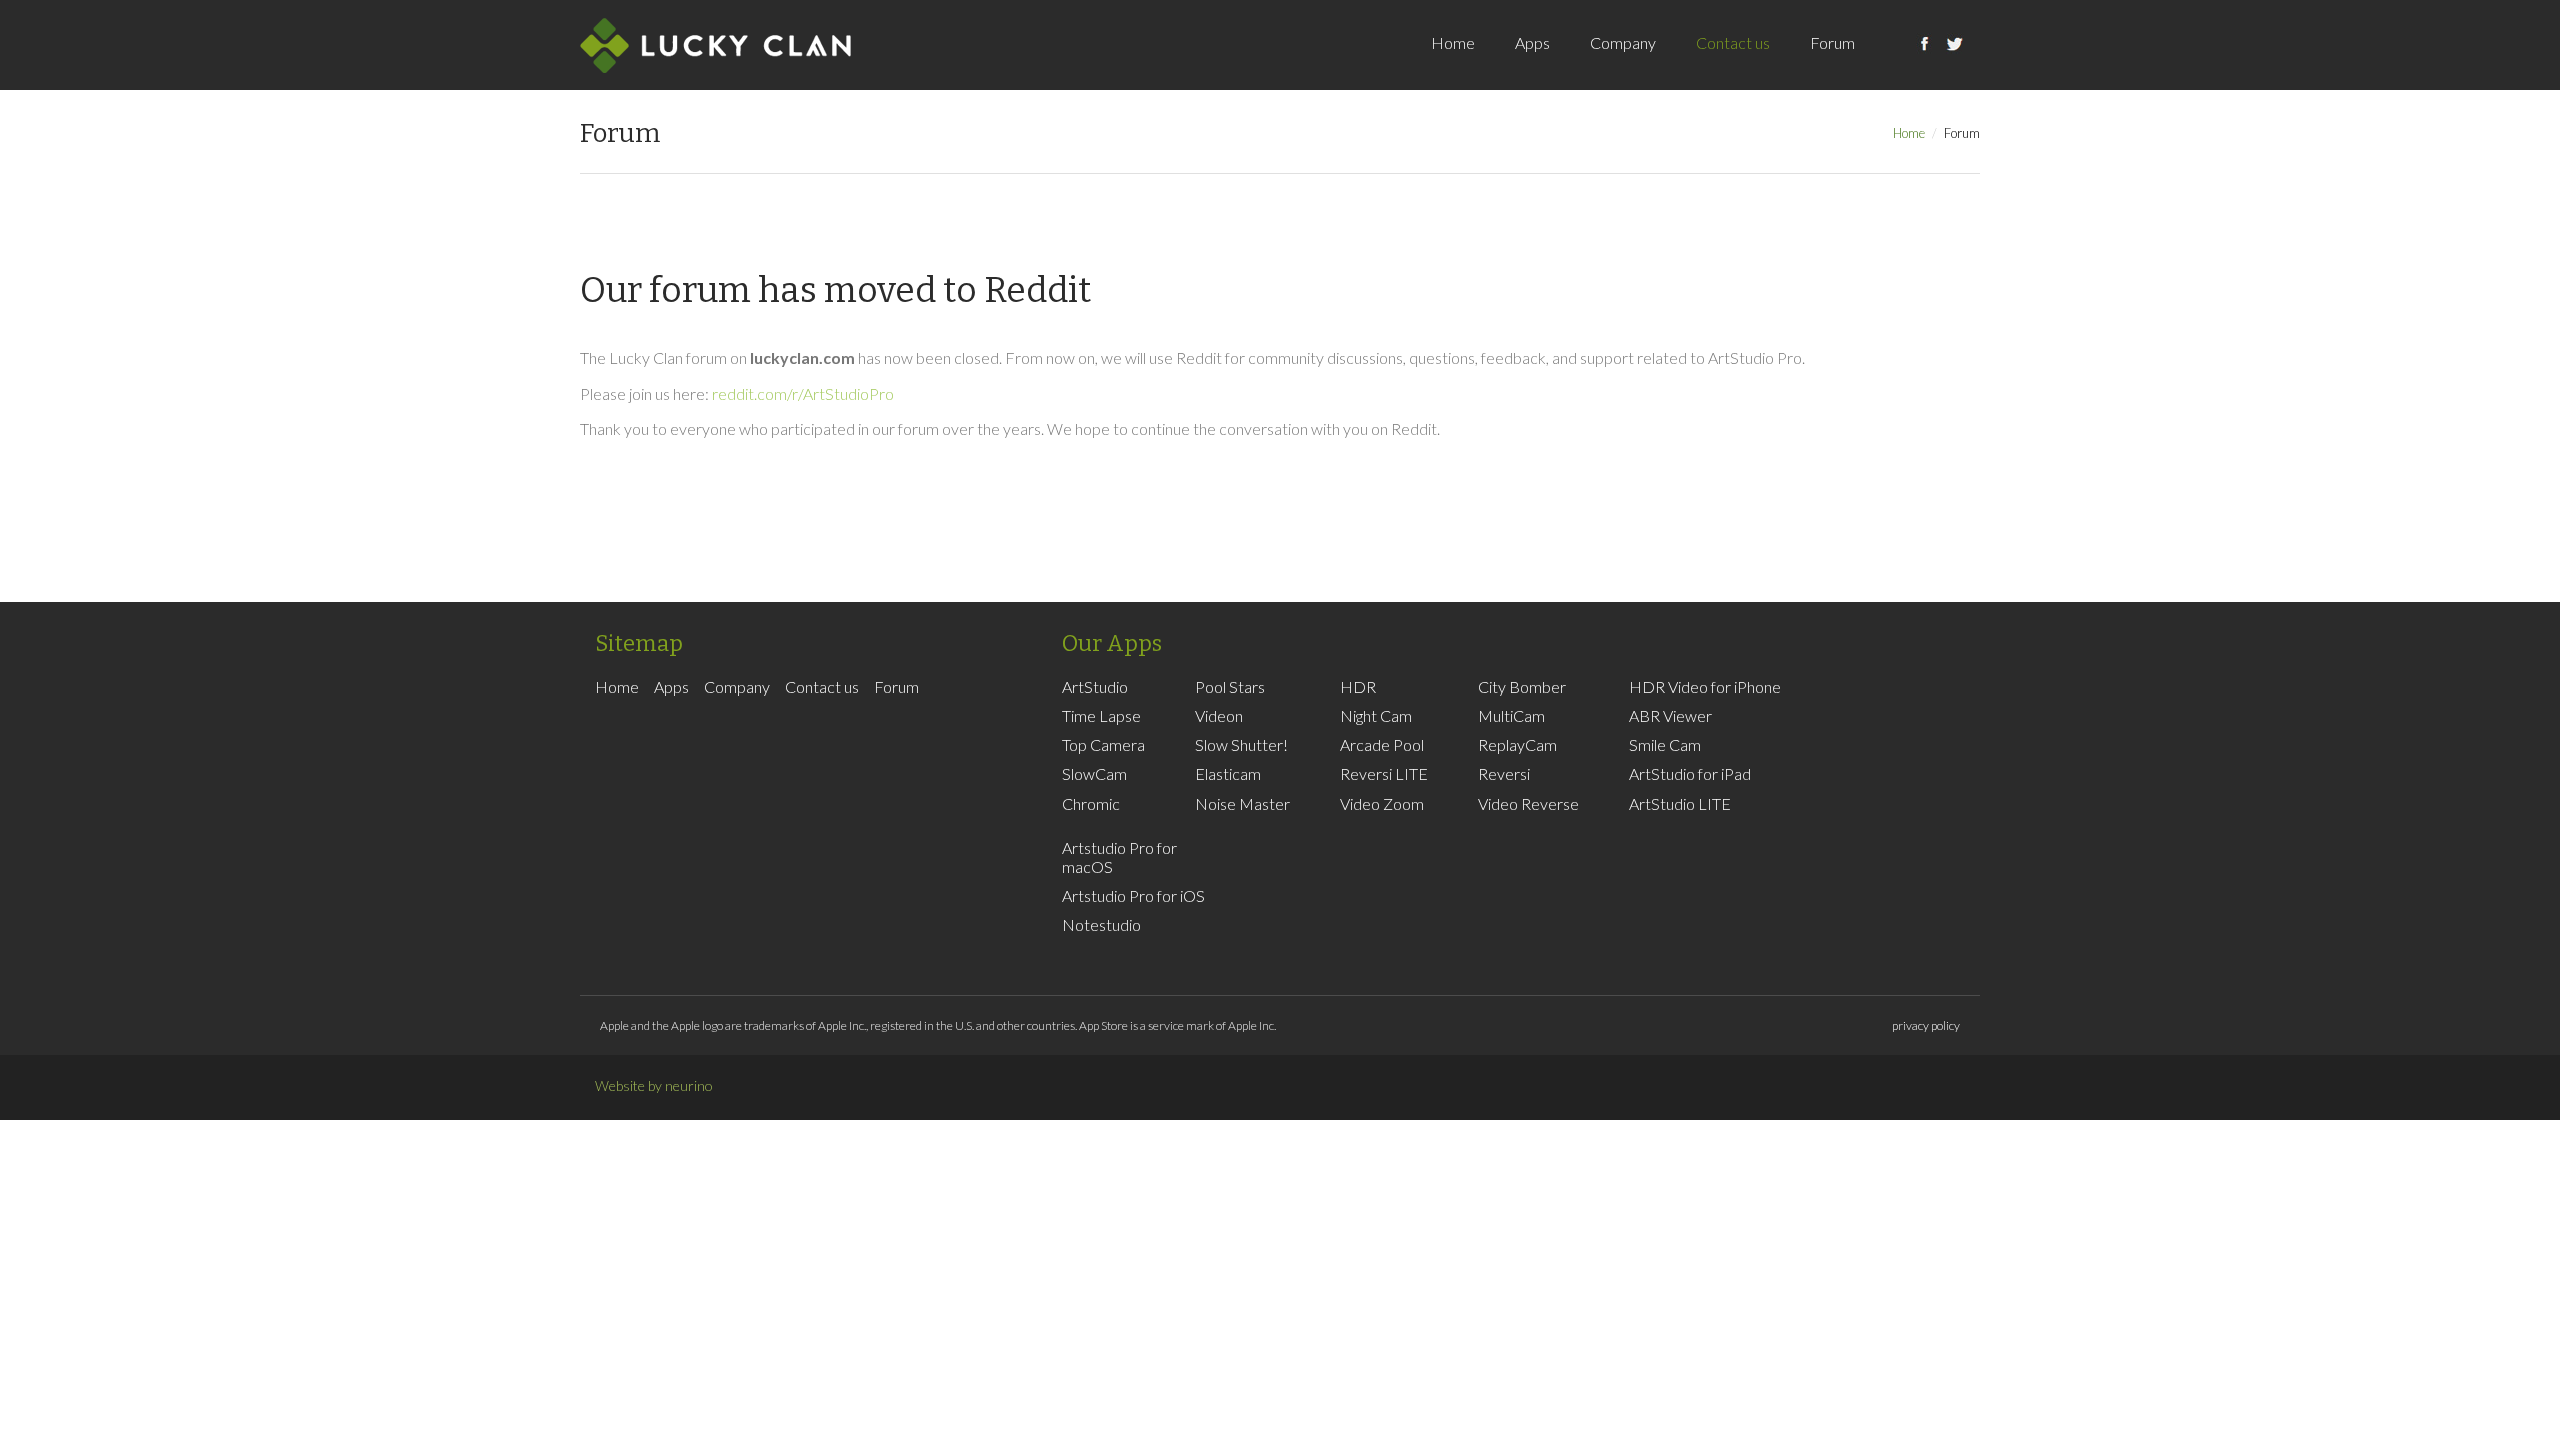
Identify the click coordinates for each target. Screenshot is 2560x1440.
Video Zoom (1382, 803)
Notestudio (1101, 924)
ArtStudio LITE (1680, 803)
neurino (689, 1085)
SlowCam (1094, 773)
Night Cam (1376, 715)
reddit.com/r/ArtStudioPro (803, 393)
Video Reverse (1528, 803)
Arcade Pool (1382, 744)
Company (1623, 42)
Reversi (1504, 773)
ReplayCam (1517, 744)
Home (1453, 42)
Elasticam (1228, 773)
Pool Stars (1230, 686)
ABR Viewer (1670, 715)
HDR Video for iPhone (1705, 686)
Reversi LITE (1384, 773)
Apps (1532, 42)
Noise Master (1242, 803)
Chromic (1091, 803)
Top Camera (1103, 744)
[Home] (715, 45)
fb (1925, 64)
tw (1955, 64)
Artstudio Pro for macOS (1119, 857)
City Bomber (1522, 686)
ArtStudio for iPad (1690, 773)
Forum (1832, 42)
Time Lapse (1101, 715)
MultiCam (1511, 715)
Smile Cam (1665, 744)
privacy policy (1926, 1025)
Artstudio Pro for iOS (1133, 895)
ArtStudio (1095, 686)
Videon (1219, 715)
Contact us (1733, 42)
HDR (1358, 686)
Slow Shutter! (1241, 744)
